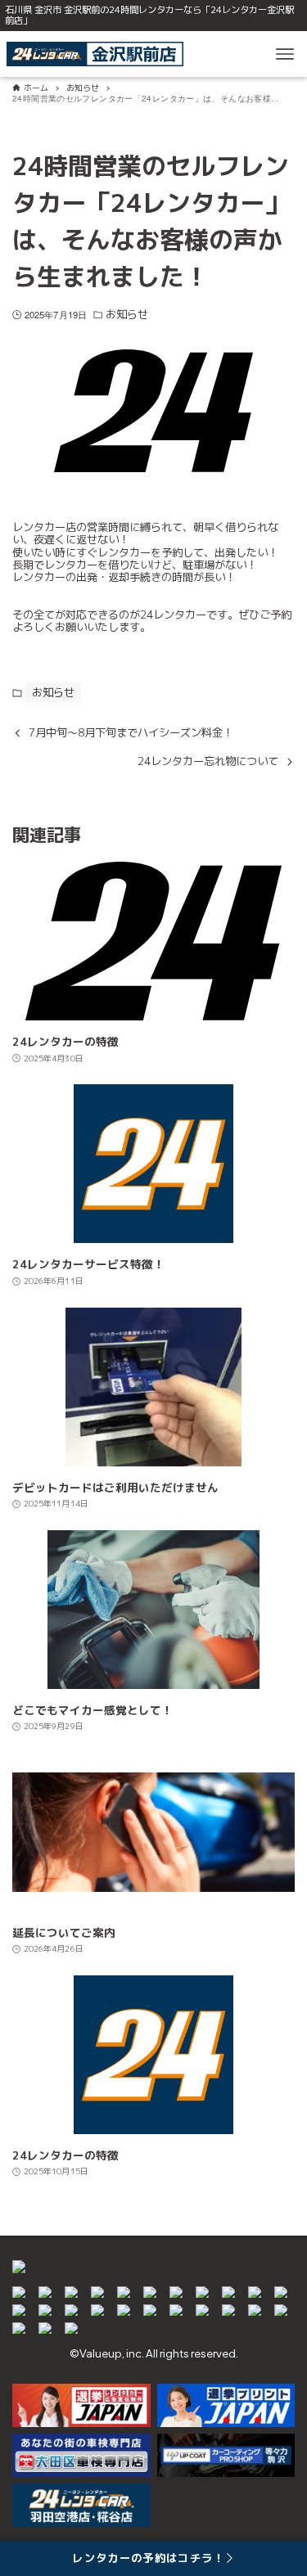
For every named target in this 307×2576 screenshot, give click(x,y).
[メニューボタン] (285, 54)
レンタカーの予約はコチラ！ (148, 2558)
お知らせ (127, 315)
